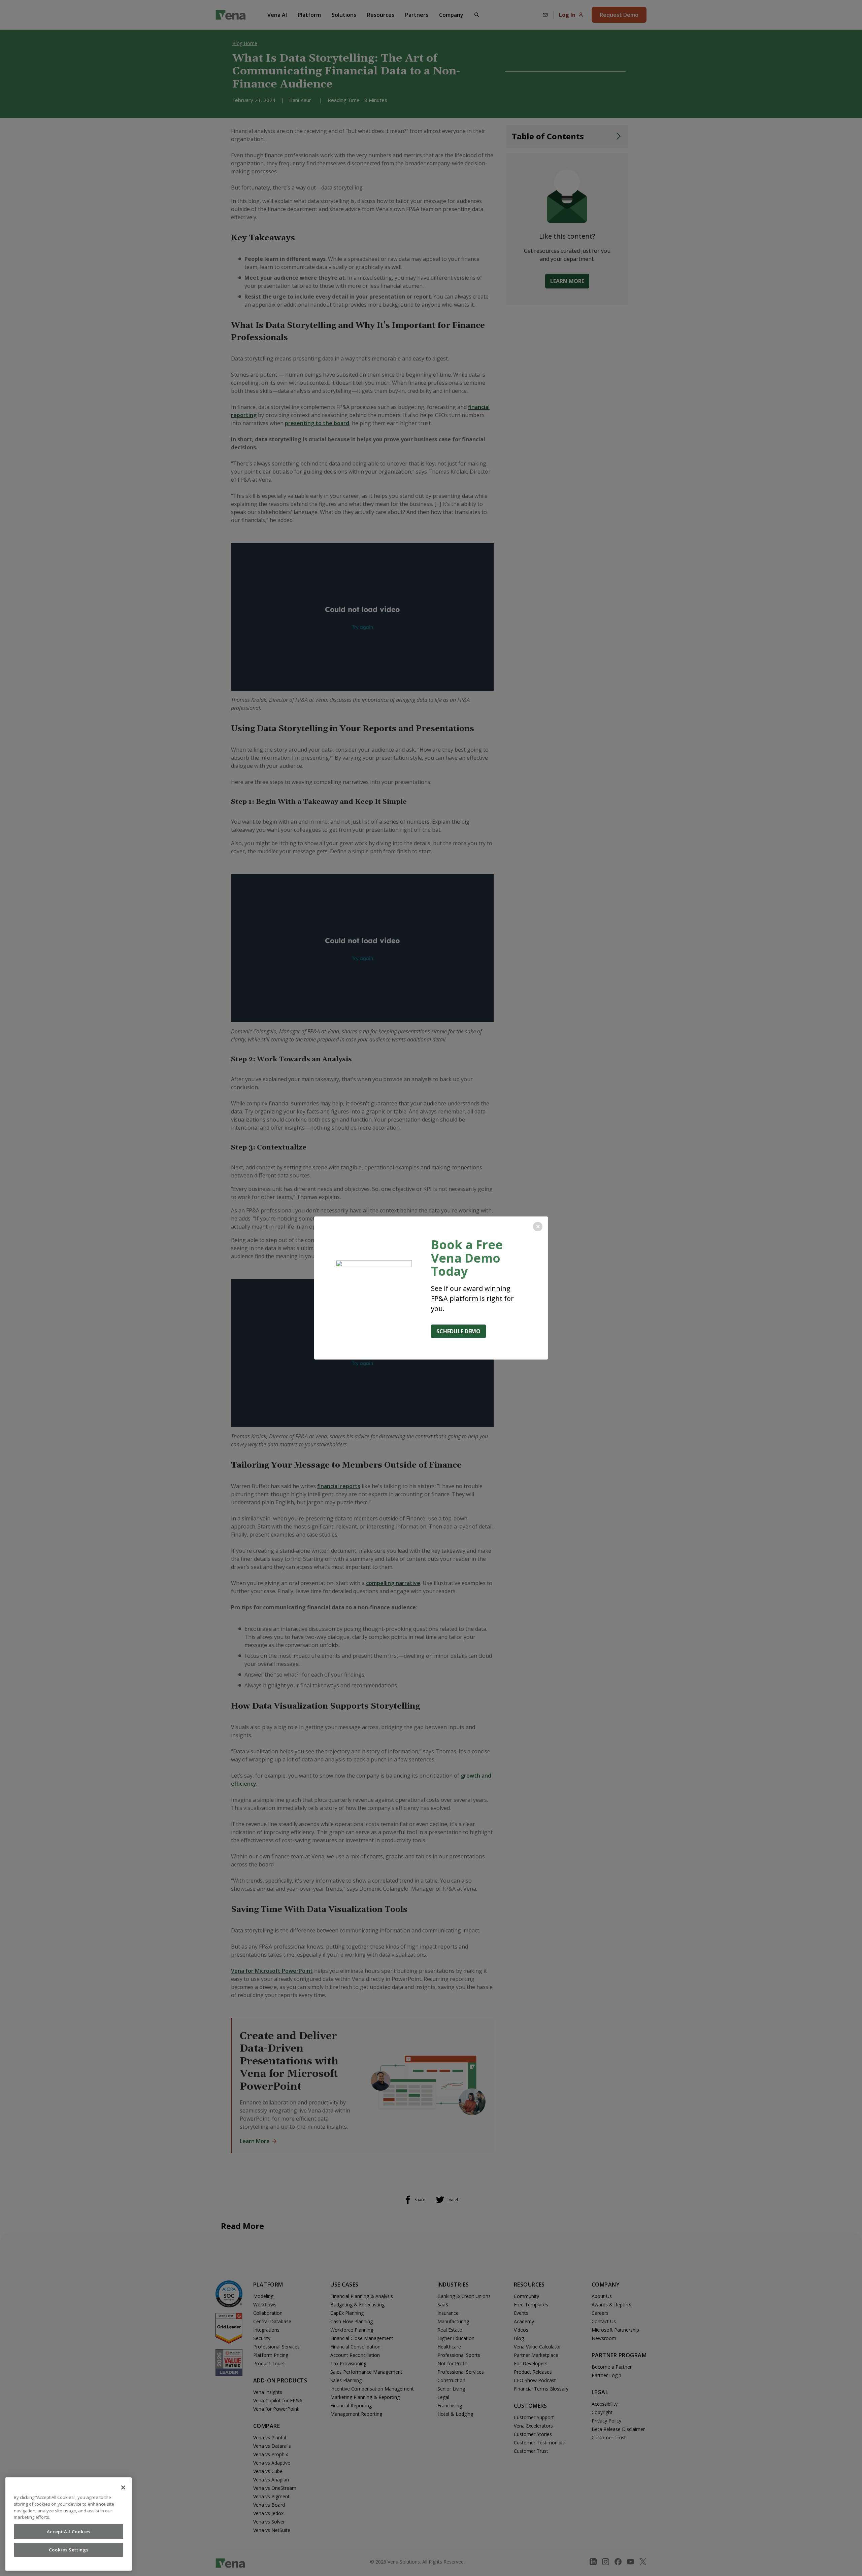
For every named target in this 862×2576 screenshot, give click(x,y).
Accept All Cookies (69, 2532)
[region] (69, 2524)
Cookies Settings (69, 2550)
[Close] (123, 2487)
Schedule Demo (458, 1331)
